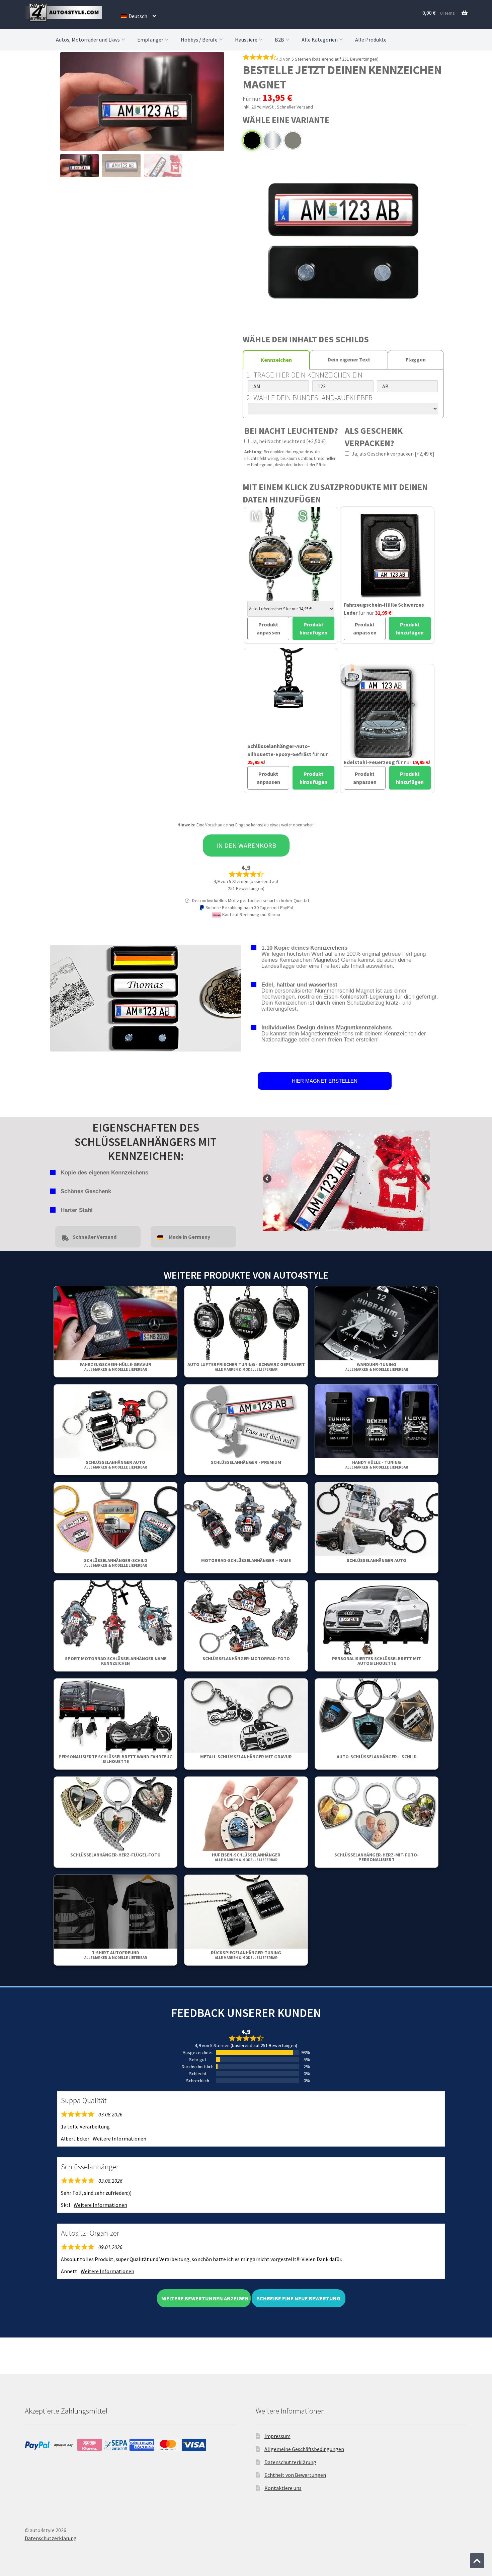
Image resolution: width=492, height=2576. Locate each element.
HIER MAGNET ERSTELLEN (325, 1081)
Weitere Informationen (119, 2139)
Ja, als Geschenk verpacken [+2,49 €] (393, 454)
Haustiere (246, 40)
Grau (293, 140)
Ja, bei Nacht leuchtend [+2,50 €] (288, 441)
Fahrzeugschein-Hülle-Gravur (115, 1367)
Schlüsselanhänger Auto (116, 1464)
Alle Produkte (371, 40)
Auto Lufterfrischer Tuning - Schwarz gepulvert (246, 1367)
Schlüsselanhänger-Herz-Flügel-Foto (115, 1855)
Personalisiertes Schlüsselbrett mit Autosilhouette (377, 1661)
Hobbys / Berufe (199, 40)
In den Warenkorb (246, 845)
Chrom (272, 140)
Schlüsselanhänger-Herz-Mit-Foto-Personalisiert (377, 1857)
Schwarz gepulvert (252, 140)
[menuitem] (138, 16)
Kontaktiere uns (283, 2488)
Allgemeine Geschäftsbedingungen (304, 2449)
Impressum (277, 2436)
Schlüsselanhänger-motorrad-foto (246, 1658)
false (268, 1179)
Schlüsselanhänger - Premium (246, 1462)
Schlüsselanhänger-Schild (116, 1563)
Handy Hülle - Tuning (377, 1464)
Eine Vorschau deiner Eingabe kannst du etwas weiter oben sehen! (256, 825)
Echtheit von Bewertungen (295, 2475)
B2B (279, 40)
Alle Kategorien (320, 40)
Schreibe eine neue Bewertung (299, 2298)
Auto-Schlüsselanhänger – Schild (377, 1757)
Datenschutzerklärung (290, 2462)
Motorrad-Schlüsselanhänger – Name (246, 1560)
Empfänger (150, 40)
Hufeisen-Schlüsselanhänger (246, 1857)
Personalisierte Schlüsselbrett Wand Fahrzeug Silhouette (116, 1759)
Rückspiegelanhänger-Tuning (246, 1955)
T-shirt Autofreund (116, 1955)
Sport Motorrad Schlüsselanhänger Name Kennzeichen (116, 1661)
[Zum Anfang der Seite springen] (477, 2561)
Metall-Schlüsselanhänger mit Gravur (246, 1757)
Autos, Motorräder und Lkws (88, 40)
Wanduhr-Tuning (377, 1367)
